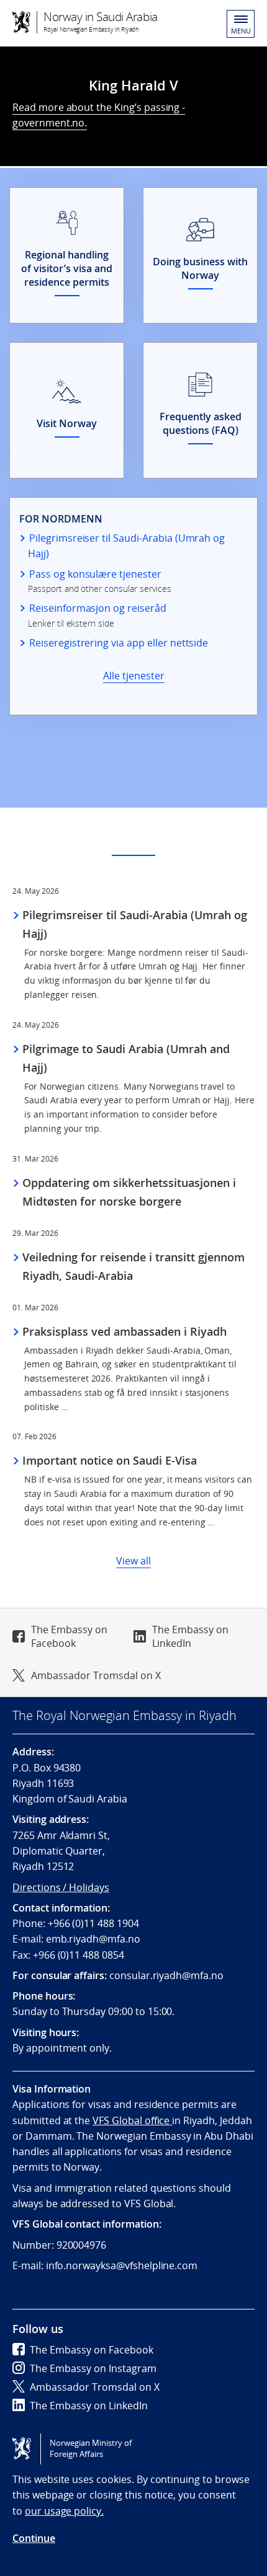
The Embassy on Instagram (93, 2368)
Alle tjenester (134, 676)
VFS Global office (132, 2120)
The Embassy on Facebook (69, 1636)
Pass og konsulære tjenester (95, 574)
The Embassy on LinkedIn (190, 1636)
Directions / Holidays (61, 1887)
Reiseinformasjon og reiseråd (98, 608)
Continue (34, 2538)
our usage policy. (64, 2511)
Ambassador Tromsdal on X (96, 1675)
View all (133, 1561)
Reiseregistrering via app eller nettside (119, 643)
